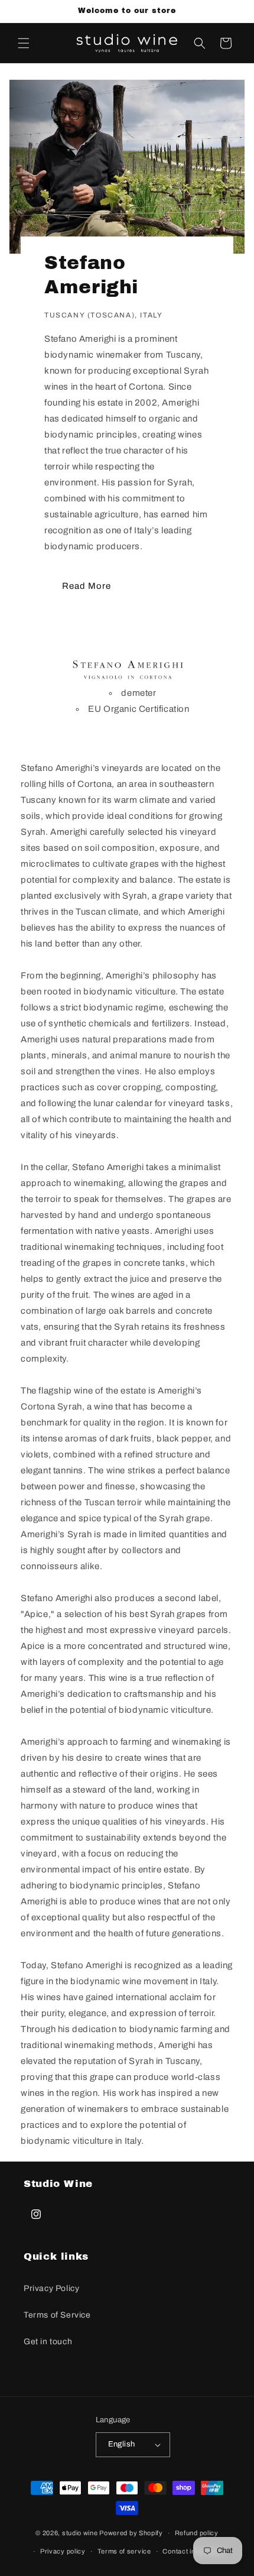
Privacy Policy (51, 2288)
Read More (87, 586)
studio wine (80, 2533)
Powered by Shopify (131, 2533)
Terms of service (124, 2551)
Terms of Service (57, 2315)
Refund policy (197, 2533)
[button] (24, 43)
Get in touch (48, 2342)
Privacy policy (63, 2551)
